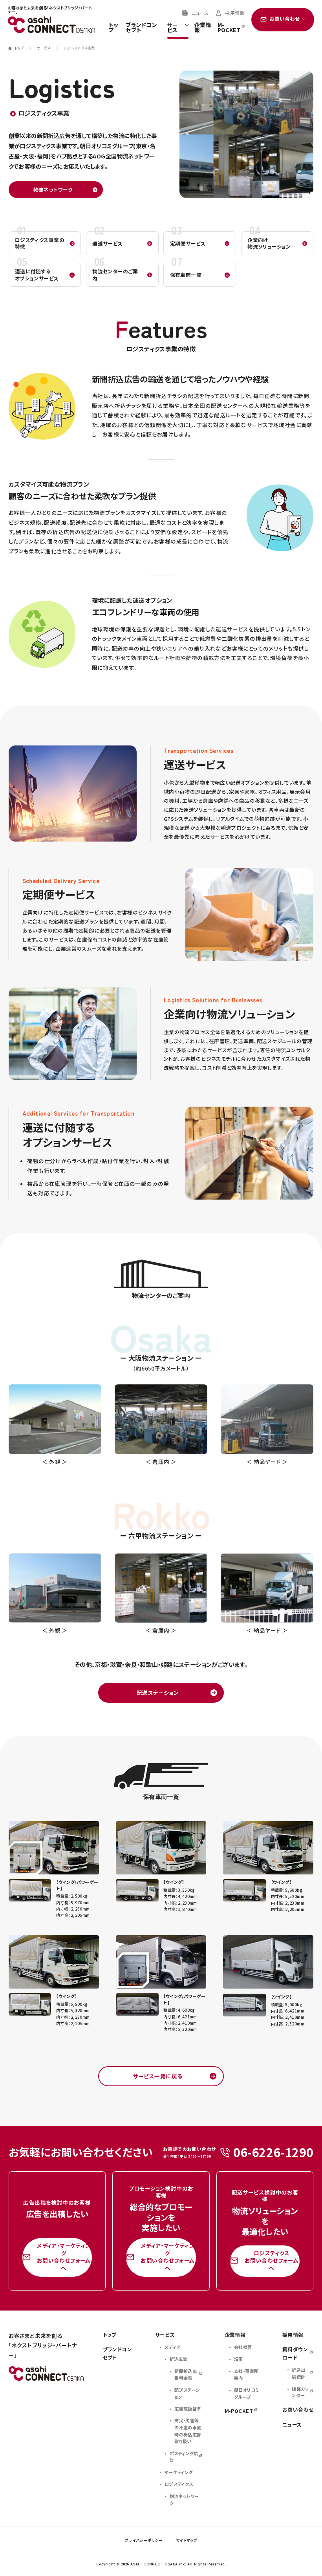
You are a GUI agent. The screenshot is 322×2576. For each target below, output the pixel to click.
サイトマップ (187, 2540)
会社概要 (243, 2347)
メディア (173, 2347)
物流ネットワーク (53, 190)
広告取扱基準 (188, 2409)
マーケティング (179, 2472)
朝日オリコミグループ (247, 2393)
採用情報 (235, 13)
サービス (173, 28)
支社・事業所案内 (246, 2374)
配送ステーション (158, 1692)
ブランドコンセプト (141, 28)
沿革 (239, 2359)
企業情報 (203, 28)
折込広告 (179, 2359)
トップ (113, 28)
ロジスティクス (179, 2484)
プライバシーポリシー (144, 2540)
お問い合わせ (298, 2410)
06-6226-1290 (274, 2152)
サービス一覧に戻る (158, 2076)
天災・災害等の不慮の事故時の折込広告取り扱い (188, 2431)
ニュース (200, 13)
